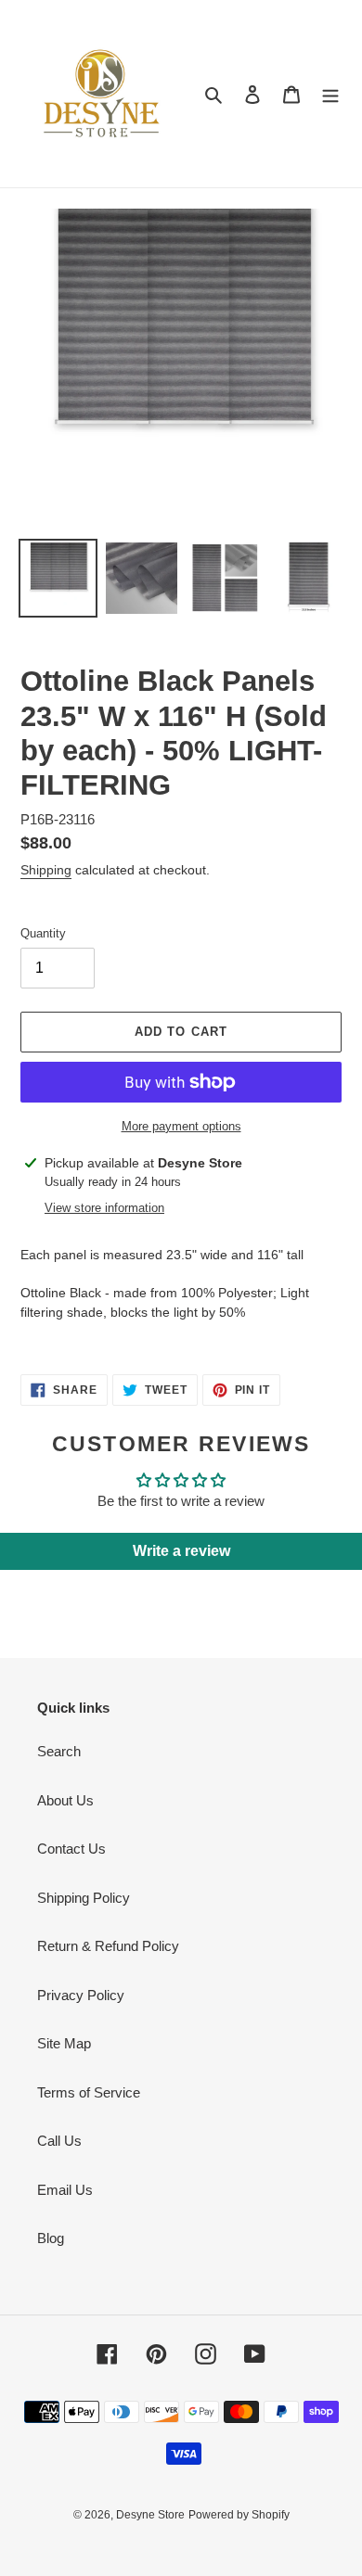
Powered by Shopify (239, 2515)
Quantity (43, 933)
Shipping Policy (84, 1898)
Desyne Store (150, 2515)
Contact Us (71, 1849)
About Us (65, 1800)
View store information (104, 1208)
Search (59, 1751)
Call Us (59, 2141)
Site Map (64, 2043)
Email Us (65, 2190)
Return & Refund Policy (108, 1946)
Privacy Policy (81, 1995)
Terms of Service (89, 2092)
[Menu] (330, 94)
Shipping (46, 870)
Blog (51, 2238)
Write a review (181, 1551)
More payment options (181, 1126)
